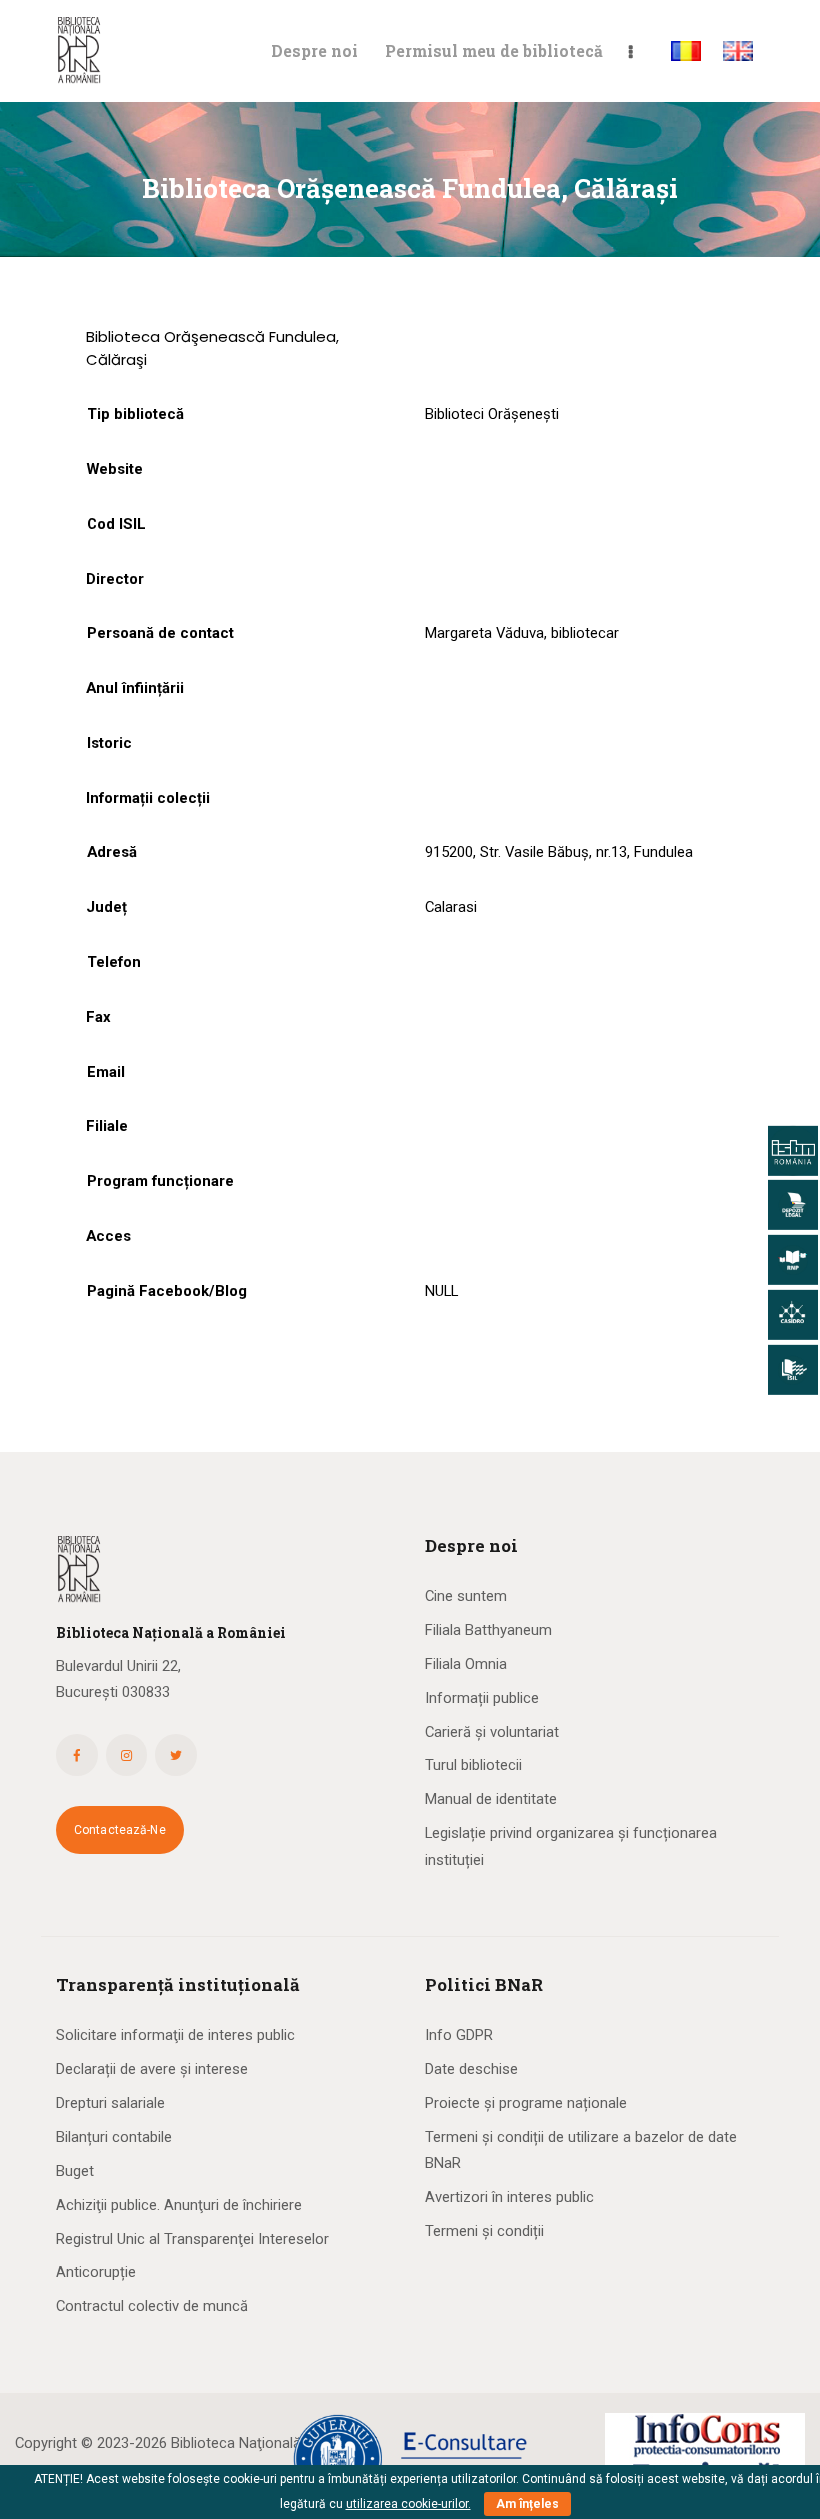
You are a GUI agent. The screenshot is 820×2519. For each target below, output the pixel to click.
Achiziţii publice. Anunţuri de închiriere (179, 2205)
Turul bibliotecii (473, 1765)
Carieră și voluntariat (492, 1732)
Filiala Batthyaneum (488, 1630)
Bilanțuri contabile (114, 2137)
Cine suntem (466, 1596)
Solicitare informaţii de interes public (175, 2035)
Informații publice (482, 1698)
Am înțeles (527, 2504)
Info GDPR (459, 2035)
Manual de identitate (491, 1799)
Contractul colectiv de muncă (152, 2306)
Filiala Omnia (466, 1664)
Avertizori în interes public (509, 2197)
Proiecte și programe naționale (526, 2103)
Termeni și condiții (484, 2231)
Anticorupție (96, 2272)
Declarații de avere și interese (152, 2069)
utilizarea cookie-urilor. (408, 2504)
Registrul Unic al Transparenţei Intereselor (192, 2239)
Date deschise (471, 2069)
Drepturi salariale (110, 2103)
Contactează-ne (120, 1830)
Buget (75, 2171)
